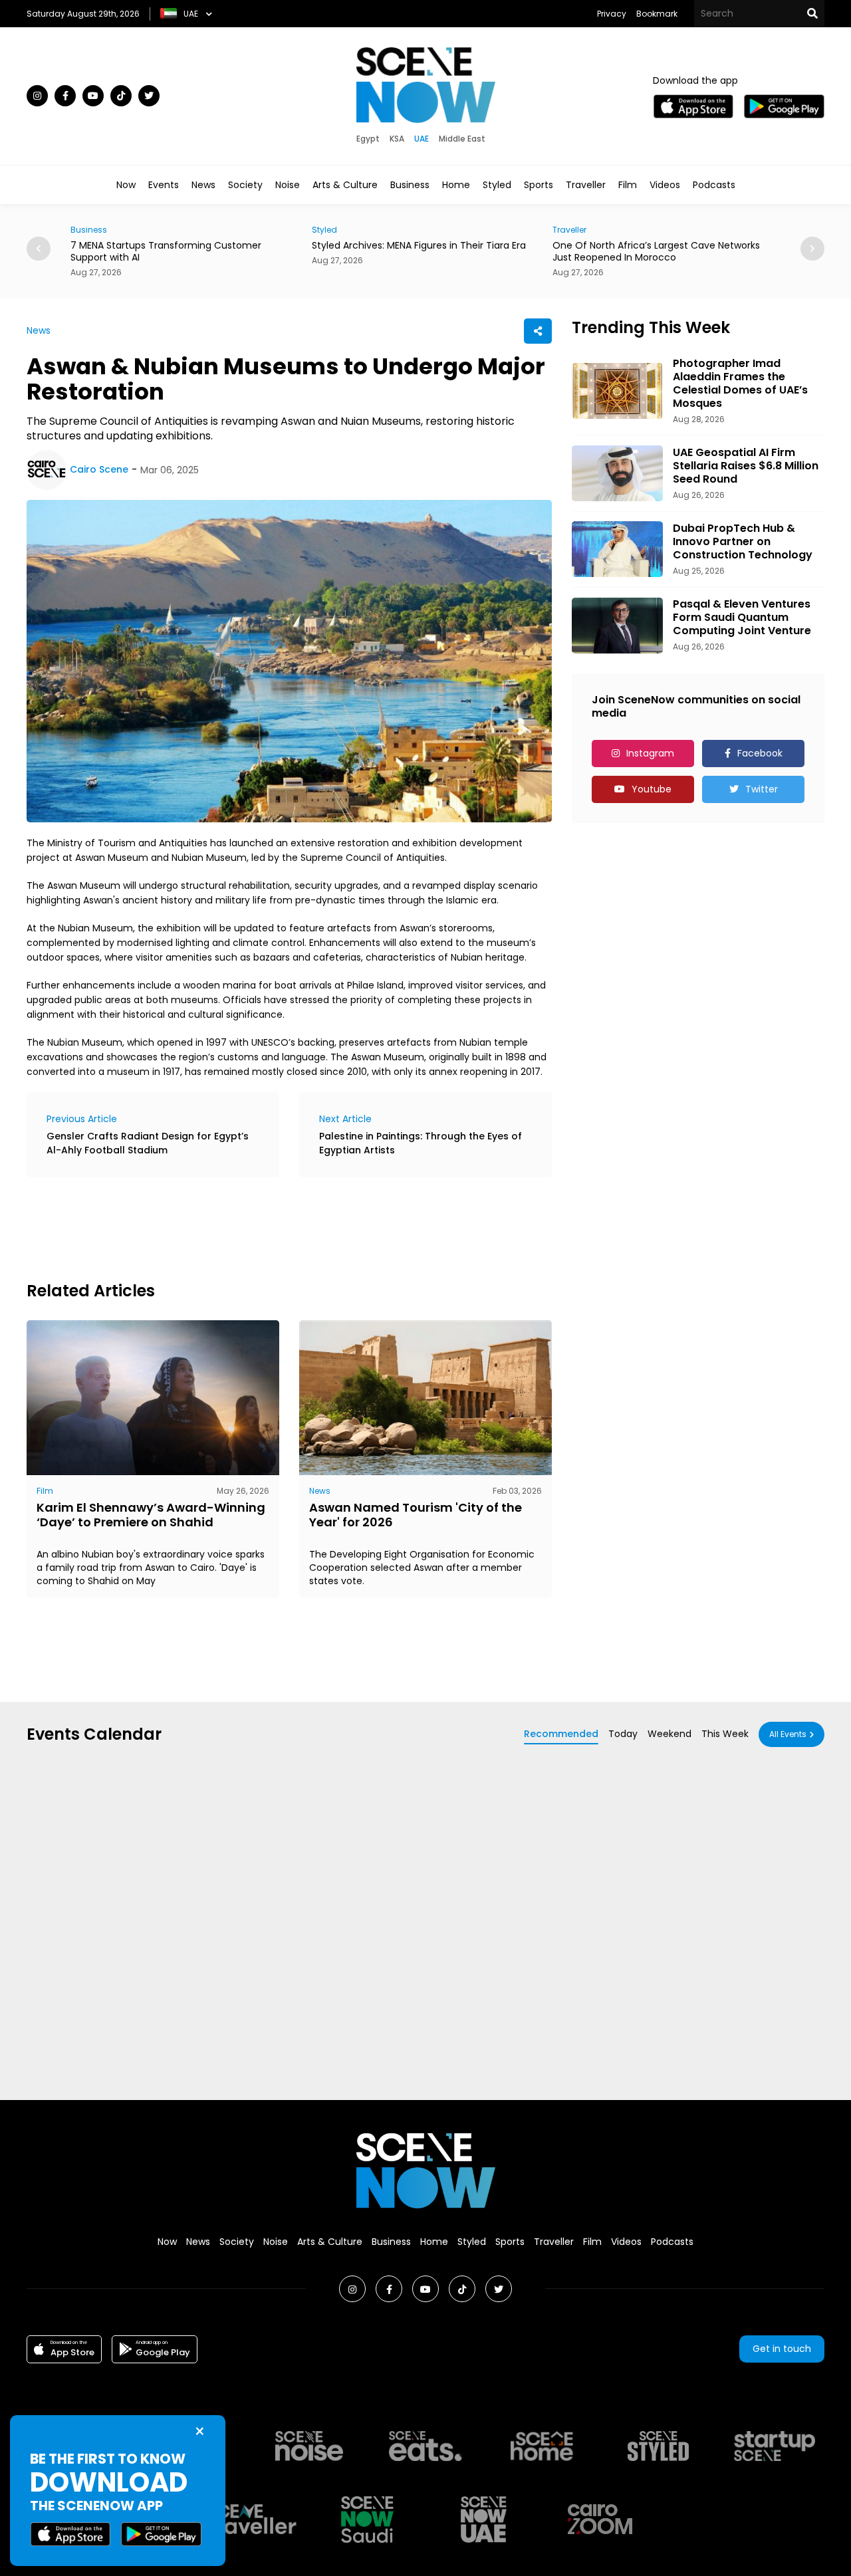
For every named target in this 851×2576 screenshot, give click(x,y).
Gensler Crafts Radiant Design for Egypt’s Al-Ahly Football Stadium (148, 1143)
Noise (288, 185)
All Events (788, 1734)
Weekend (669, 1734)
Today (623, 1734)
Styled (497, 185)
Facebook (760, 753)
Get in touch (782, 2349)
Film (628, 185)
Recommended (561, 1734)
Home (456, 185)
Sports (539, 185)
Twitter (762, 789)
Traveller (586, 185)
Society (245, 185)
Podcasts (714, 185)
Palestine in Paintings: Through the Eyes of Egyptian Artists (421, 1143)
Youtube (652, 789)
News (203, 185)
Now (126, 185)
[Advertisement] (269, 1227)
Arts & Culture (345, 185)
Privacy (612, 14)
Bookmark (657, 14)
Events (164, 185)
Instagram (650, 753)
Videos (665, 185)
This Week (725, 1734)
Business (410, 185)
